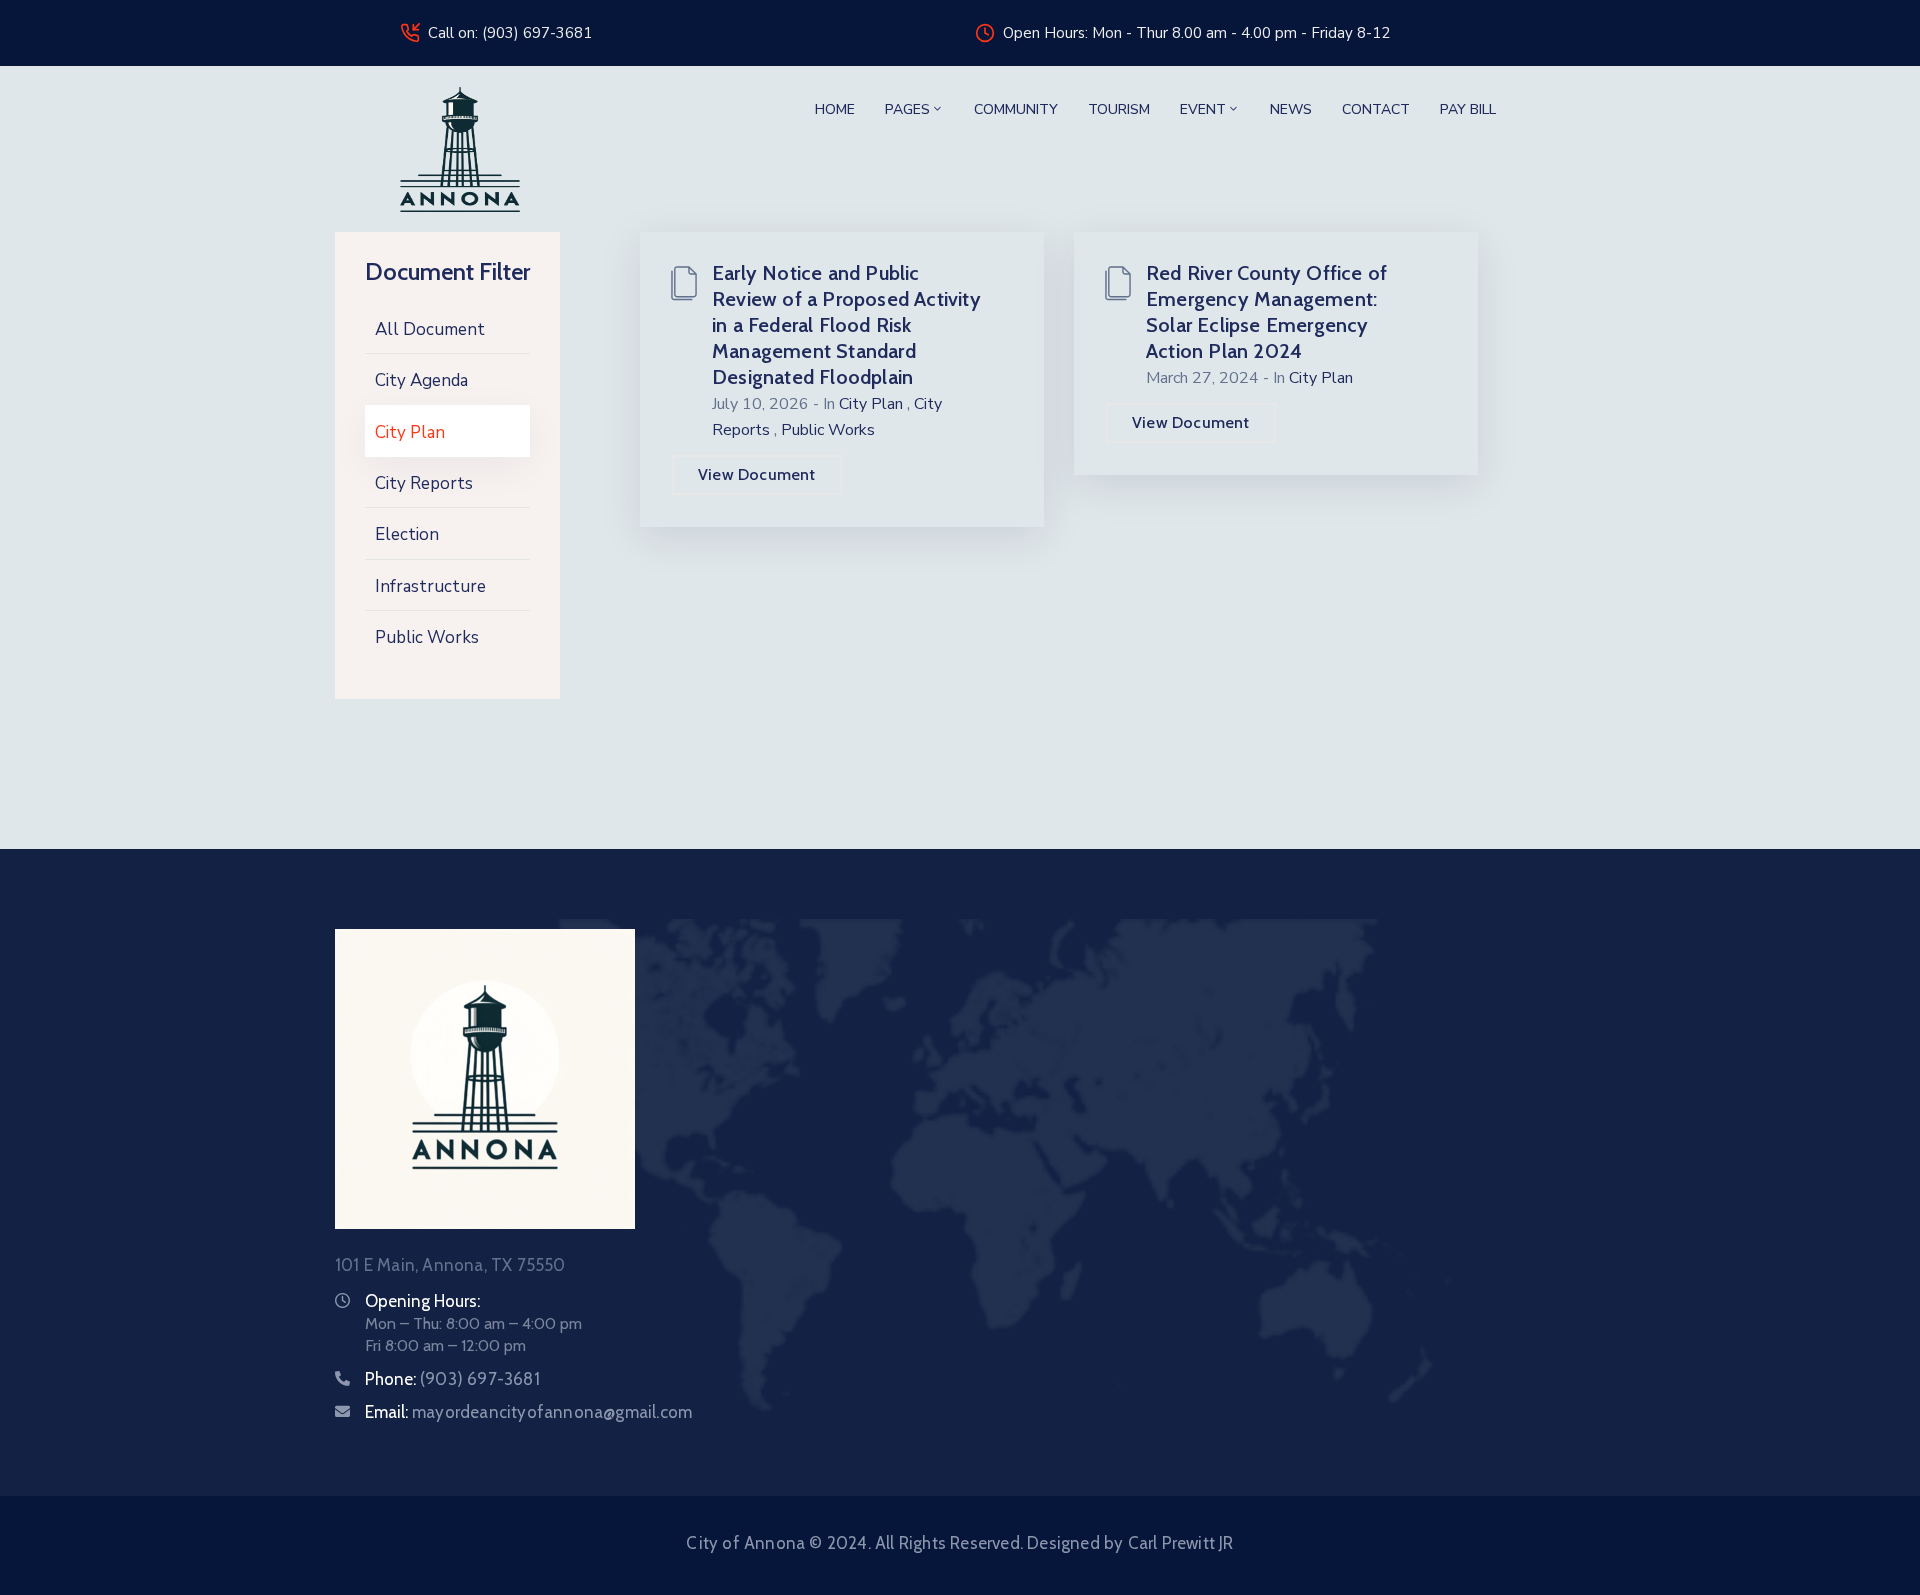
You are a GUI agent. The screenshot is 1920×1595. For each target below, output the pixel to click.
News (1291, 109)
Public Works (427, 637)
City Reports (424, 483)
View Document (757, 474)
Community (1016, 109)
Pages (907, 109)
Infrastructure (430, 586)
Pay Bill (1468, 109)
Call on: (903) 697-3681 (510, 33)
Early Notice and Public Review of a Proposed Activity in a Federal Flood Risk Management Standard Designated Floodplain (846, 325)
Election (407, 534)
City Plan (410, 432)
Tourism (1119, 109)
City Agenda (421, 380)
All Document (430, 329)
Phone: (452, 1379)
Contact (1376, 109)
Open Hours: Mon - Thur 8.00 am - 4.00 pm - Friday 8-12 (1196, 33)
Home (835, 109)
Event (1203, 109)
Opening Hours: (422, 1301)
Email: (528, 1412)
